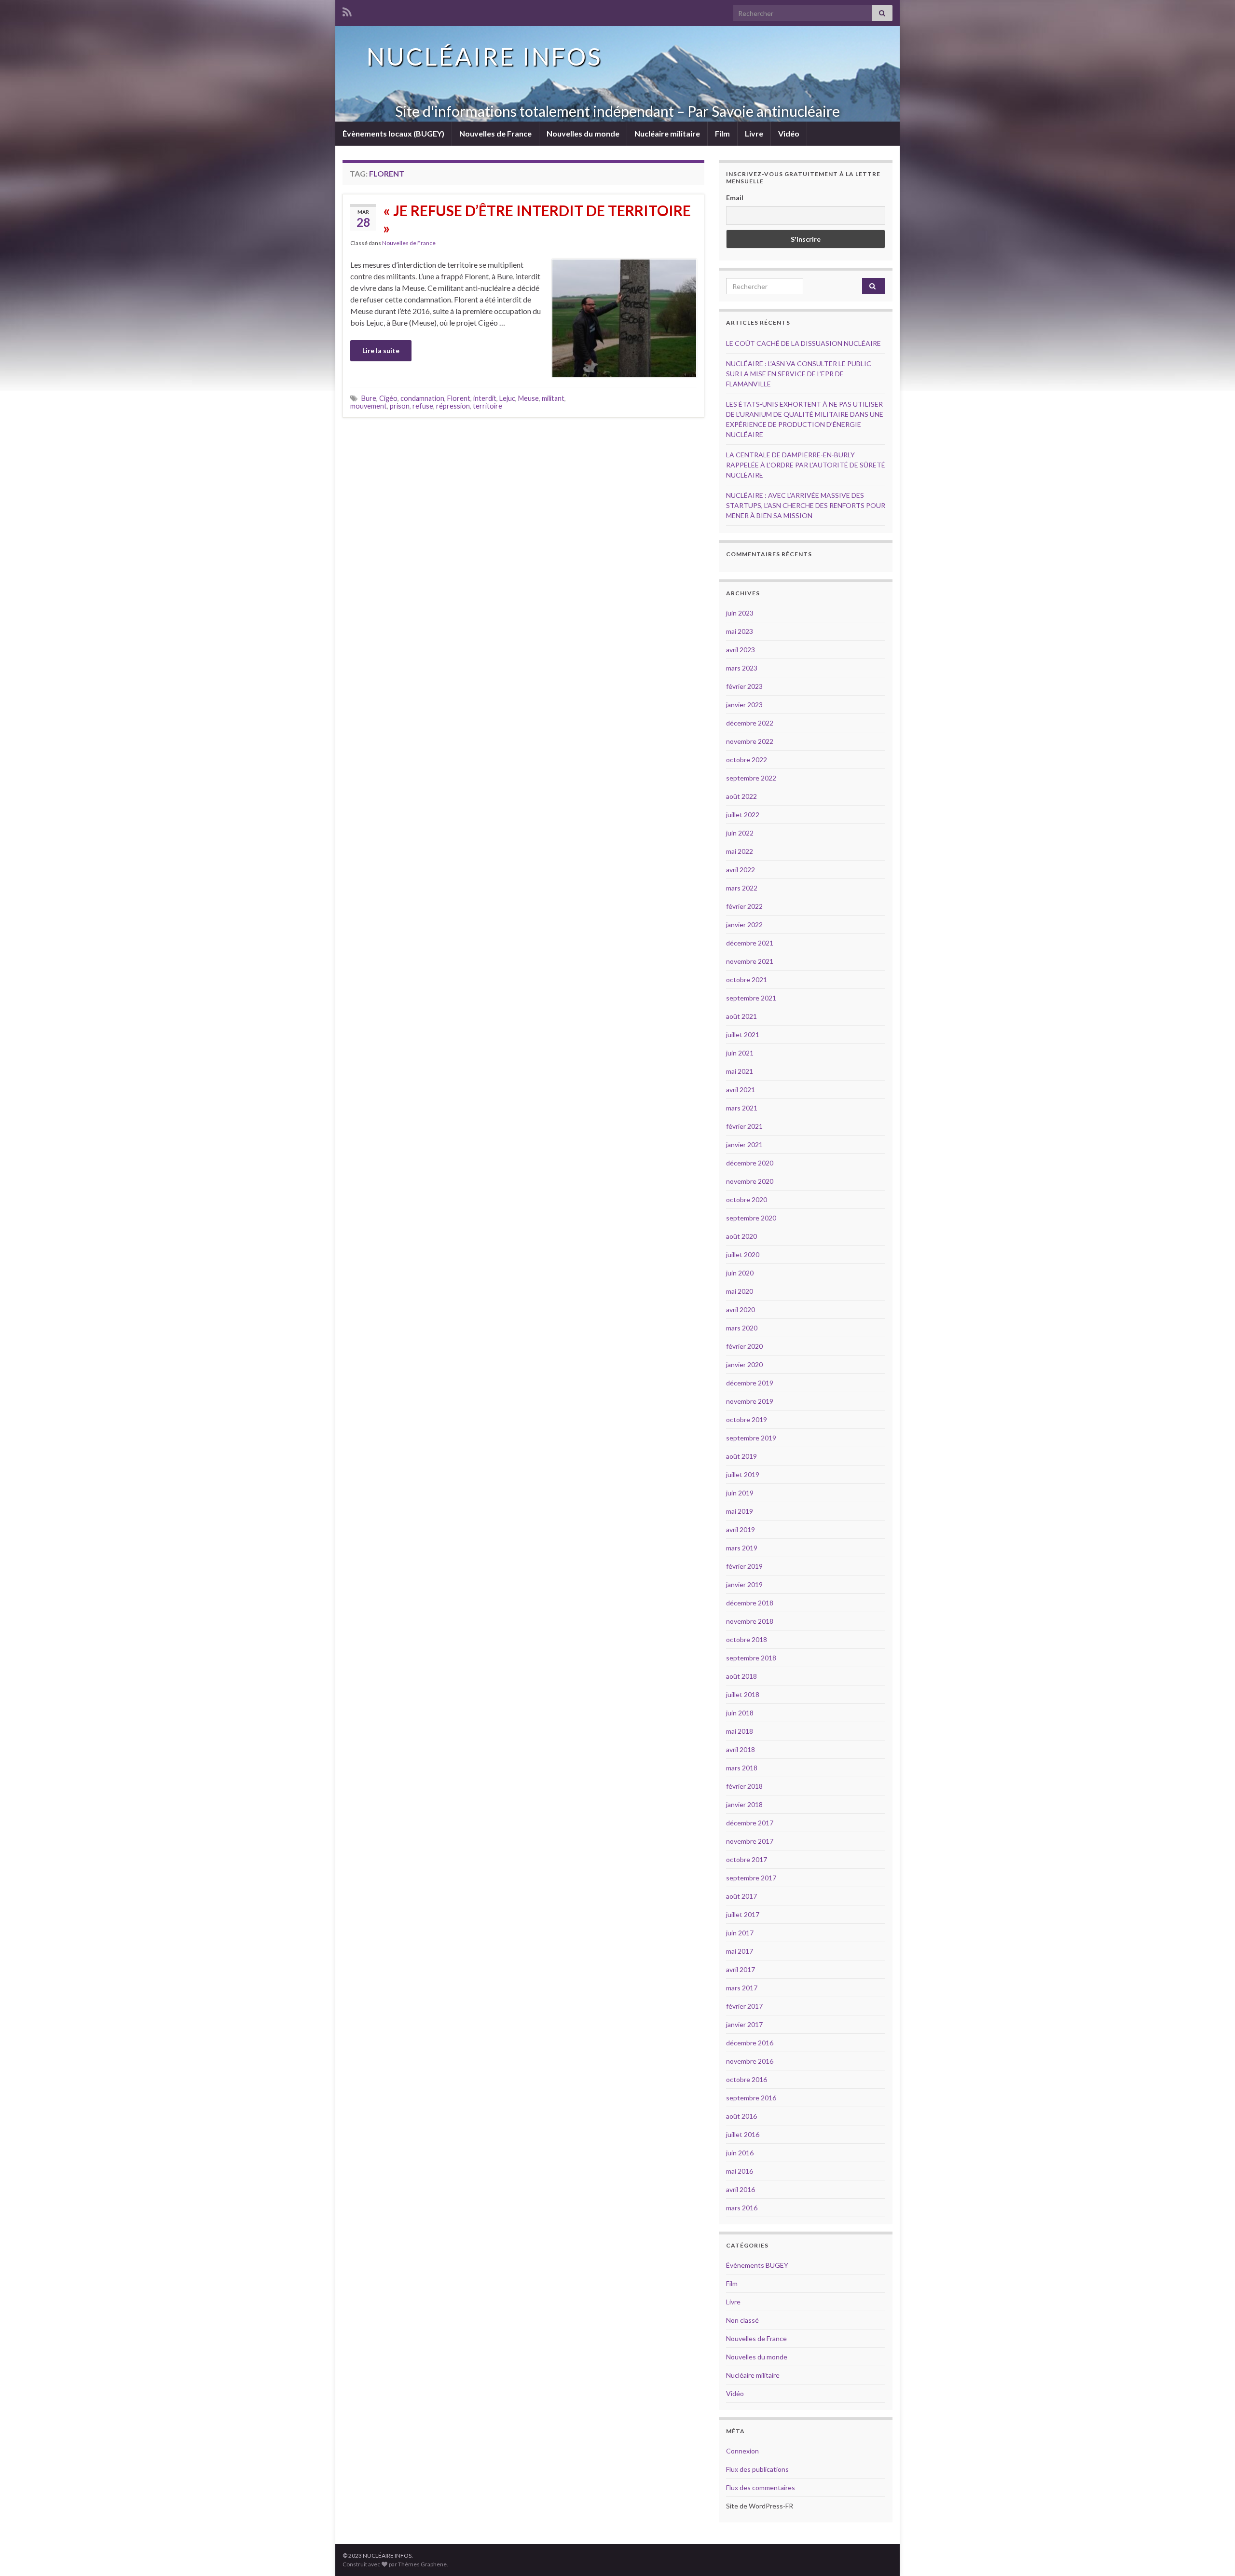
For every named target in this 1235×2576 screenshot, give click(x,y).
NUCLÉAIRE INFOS (484, 56)
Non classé (742, 2320)
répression (453, 406)
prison (400, 406)
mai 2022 (740, 851)
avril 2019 (741, 1529)
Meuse (528, 398)
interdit (485, 398)
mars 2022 (742, 888)
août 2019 (741, 1456)
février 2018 (744, 1786)
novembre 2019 (750, 1401)
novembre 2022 (750, 741)
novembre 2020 (750, 1181)
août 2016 (741, 2116)
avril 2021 (741, 1089)
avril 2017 (741, 1969)
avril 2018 (741, 1749)
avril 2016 (741, 2189)
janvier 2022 (744, 925)
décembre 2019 (750, 1383)
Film (722, 133)
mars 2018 (742, 1768)
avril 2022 (741, 870)
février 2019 (744, 1566)
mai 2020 (740, 1291)
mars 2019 (742, 1548)
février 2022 (744, 906)
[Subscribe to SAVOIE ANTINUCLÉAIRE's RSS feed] (347, 10)
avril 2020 (741, 1309)
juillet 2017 (743, 1914)
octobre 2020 (747, 1199)
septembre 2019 (751, 1438)
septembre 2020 (751, 1218)
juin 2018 (740, 1713)
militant (553, 398)
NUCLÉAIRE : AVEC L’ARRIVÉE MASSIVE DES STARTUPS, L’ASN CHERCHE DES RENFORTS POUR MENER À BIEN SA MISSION (806, 505)
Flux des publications (757, 2469)
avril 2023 (741, 650)
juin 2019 (740, 1493)
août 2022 (741, 796)
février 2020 (744, 1346)
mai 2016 (740, 2171)
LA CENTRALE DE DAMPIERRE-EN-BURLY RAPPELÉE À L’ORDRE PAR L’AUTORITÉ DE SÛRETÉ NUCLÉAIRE (806, 465)
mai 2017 (740, 1951)
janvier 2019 (744, 1584)
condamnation (422, 398)
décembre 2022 (750, 723)
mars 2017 (742, 1988)
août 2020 (741, 1236)
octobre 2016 (747, 2079)
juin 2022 (740, 833)
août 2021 (741, 1016)
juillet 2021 (743, 1035)
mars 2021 (742, 1108)
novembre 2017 (750, 1841)
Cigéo (388, 398)
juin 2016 (740, 2153)
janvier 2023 (744, 705)
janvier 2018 (744, 1804)
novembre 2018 (750, 1621)
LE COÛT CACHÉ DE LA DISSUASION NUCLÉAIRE (803, 343)
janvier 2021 (744, 1144)
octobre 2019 (747, 1419)
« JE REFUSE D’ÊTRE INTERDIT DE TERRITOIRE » (537, 219)
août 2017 (741, 1896)
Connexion (742, 2451)
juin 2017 (740, 1933)
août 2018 (741, 1676)
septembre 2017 (751, 1878)
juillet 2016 (743, 2134)
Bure (369, 398)
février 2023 (744, 686)
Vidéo (789, 133)
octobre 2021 (747, 980)
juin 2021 (740, 1053)
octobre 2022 (747, 760)
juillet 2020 (743, 1254)
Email (735, 198)
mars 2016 (742, 2208)
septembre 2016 (751, 2098)
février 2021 (744, 1126)
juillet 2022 (743, 815)
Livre (754, 133)
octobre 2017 (747, 1859)
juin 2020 (740, 1273)
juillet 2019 (743, 1474)
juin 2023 (740, 613)
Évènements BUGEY (757, 2265)
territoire (487, 406)
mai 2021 (740, 1071)
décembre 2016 (750, 2043)
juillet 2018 (743, 1694)
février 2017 (744, 2006)
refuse (423, 406)
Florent (459, 398)
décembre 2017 (750, 1823)
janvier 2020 (744, 1364)
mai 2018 (740, 1731)
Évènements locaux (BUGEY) (393, 133)
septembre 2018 (751, 1658)
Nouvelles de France (495, 133)
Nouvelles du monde (583, 133)
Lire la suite (381, 350)
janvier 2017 (744, 2024)
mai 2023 (740, 631)
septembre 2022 (751, 778)
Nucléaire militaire (667, 133)
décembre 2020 (750, 1163)
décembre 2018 (750, 1603)
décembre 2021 (750, 943)
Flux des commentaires (761, 2487)
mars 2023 (742, 668)
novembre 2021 (750, 961)
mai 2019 (740, 1511)
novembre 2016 (750, 2061)
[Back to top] (1213, 2554)
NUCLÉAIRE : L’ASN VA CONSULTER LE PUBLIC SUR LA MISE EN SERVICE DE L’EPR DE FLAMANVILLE (799, 374)
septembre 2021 (751, 998)
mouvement (369, 406)
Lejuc (507, 398)
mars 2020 (742, 1328)
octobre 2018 (747, 1639)
